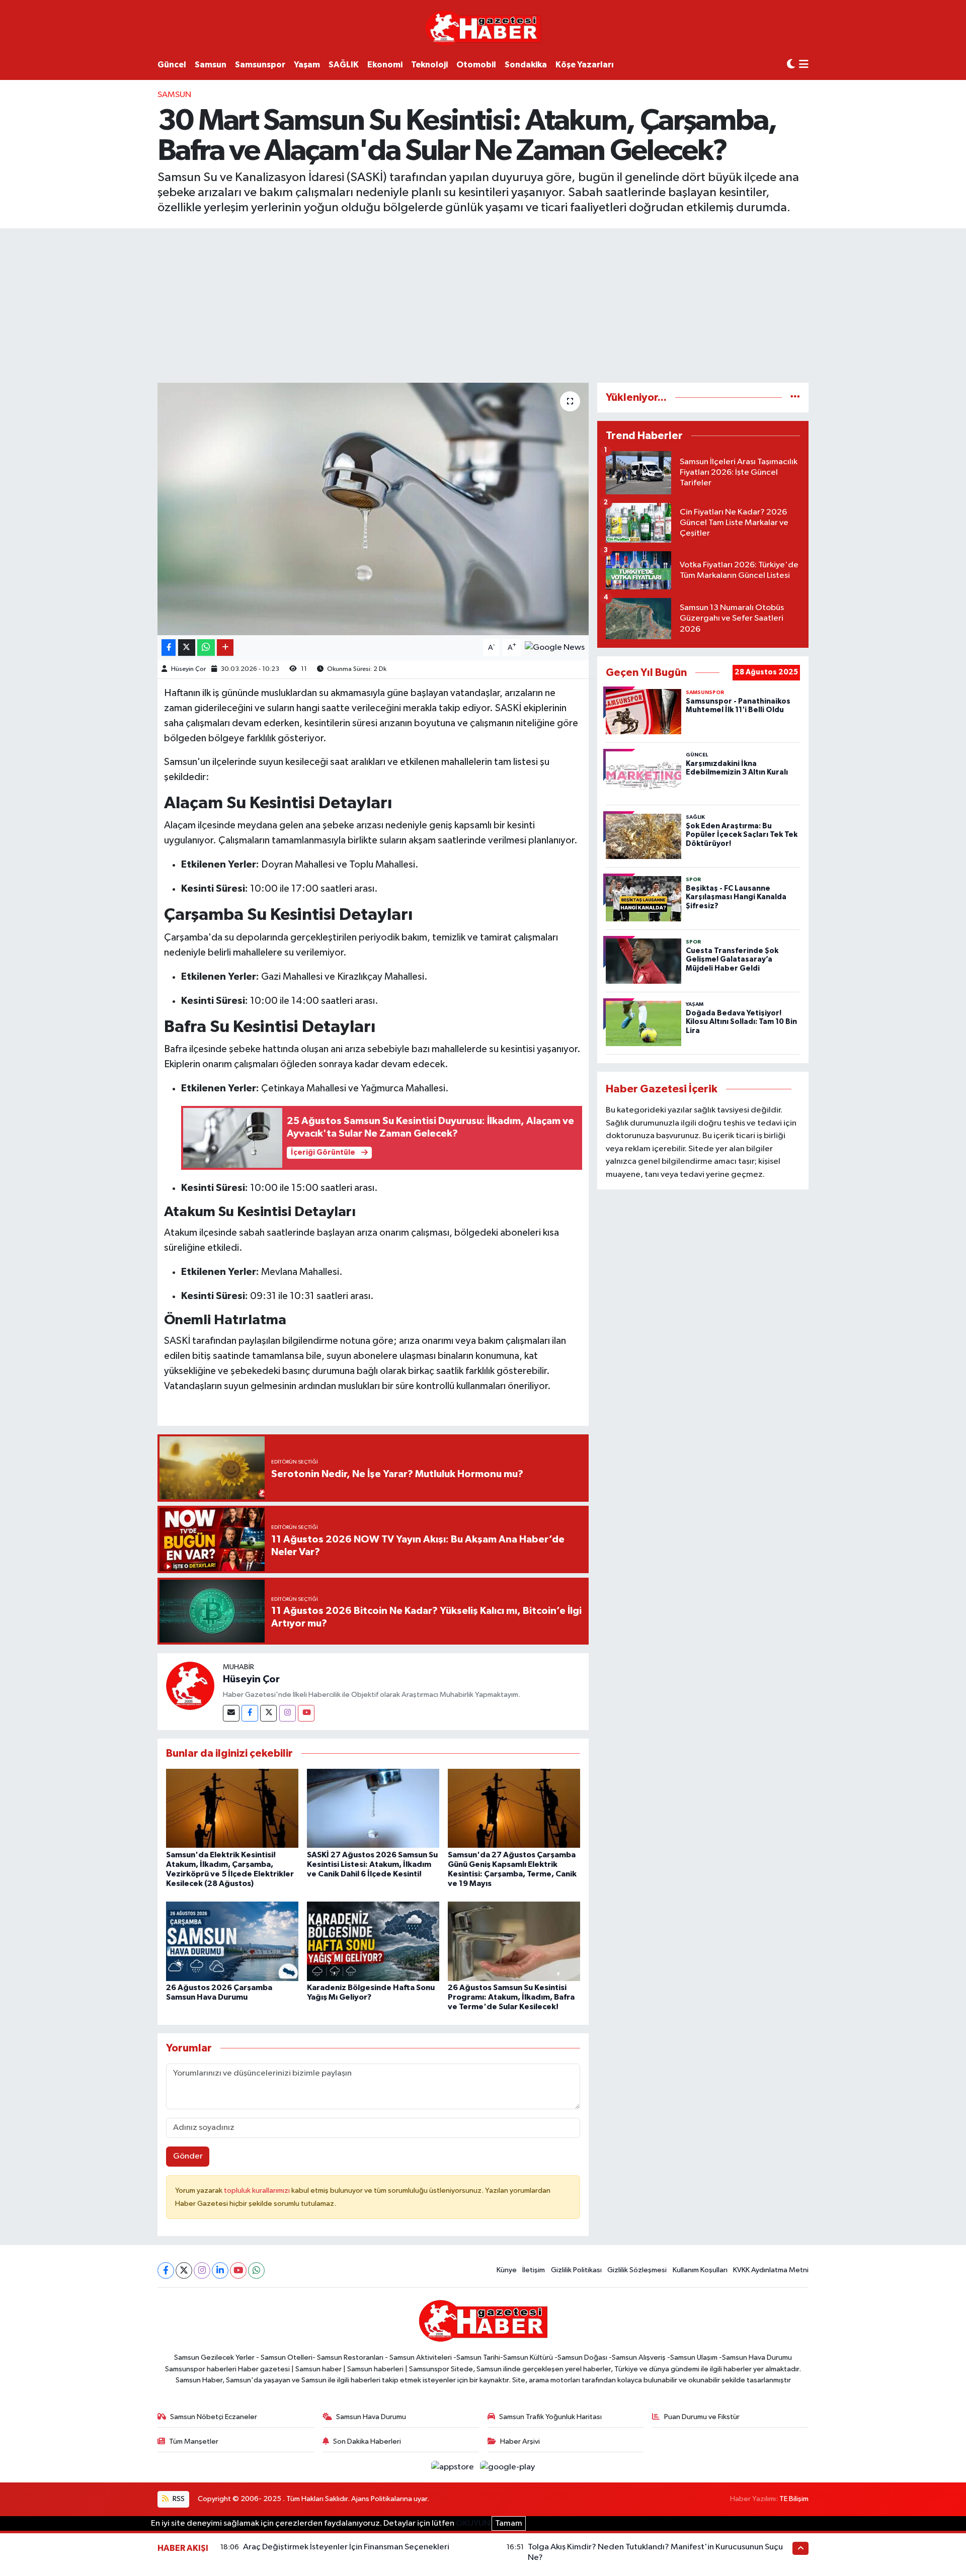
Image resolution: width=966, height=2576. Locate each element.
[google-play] (508, 2467)
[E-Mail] (231, 1713)
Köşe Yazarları (585, 65)
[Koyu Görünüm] (791, 65)
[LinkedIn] (220, 2270)
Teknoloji (429, 65)
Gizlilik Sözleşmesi (637, 2270)
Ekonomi (385, 65)
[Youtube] (306, 1713)
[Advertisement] (483, 304)
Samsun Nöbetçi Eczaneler (214, 2417)
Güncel (172, 65)
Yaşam (307, 65)
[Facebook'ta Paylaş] (169, 648)
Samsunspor (260, 65)
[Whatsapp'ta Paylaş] (206, 648)
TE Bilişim (794, 2499)
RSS (178, 2499)
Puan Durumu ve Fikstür (702, 2417)
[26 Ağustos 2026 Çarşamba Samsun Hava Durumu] (232, 1941)
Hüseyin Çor (188, 669)
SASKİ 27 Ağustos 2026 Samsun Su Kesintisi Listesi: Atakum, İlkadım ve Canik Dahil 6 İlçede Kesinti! (372, 1864)
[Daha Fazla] (225, 648)
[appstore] (454, 2467)
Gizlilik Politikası (576, 2270)
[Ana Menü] (804, 65)
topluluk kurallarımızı (258, 2191)
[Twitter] (268, 1713)
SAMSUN (174, 95)
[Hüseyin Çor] (190, 1686)
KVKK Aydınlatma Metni (771, 2270)
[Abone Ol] (555, 648)
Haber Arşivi (520, 2441)
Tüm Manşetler (194, 2441)
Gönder (188, 2156)
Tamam (509, 2523)
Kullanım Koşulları (700, 2270)
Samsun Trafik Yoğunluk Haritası (550, 2417)
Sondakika (526, 65)
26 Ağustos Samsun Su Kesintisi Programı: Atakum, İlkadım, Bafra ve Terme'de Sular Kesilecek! (511, 1997)
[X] (184, 2270)
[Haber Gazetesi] (483, 27)
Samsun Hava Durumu (371, 2417)
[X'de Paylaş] (187, 648)
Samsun (211, 65)
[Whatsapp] (256, 2270)
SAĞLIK (344, 65)
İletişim (534, 2270)
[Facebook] (250, 1713)
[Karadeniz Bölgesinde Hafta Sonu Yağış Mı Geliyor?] (373, 1941)
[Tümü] (795, 398)
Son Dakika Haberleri (367, 2441)
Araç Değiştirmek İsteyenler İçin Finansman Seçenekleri (346, 2547)
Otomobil (476, 65)
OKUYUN (473, 2523)
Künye (507, 2270)
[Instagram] (288, 1713)
